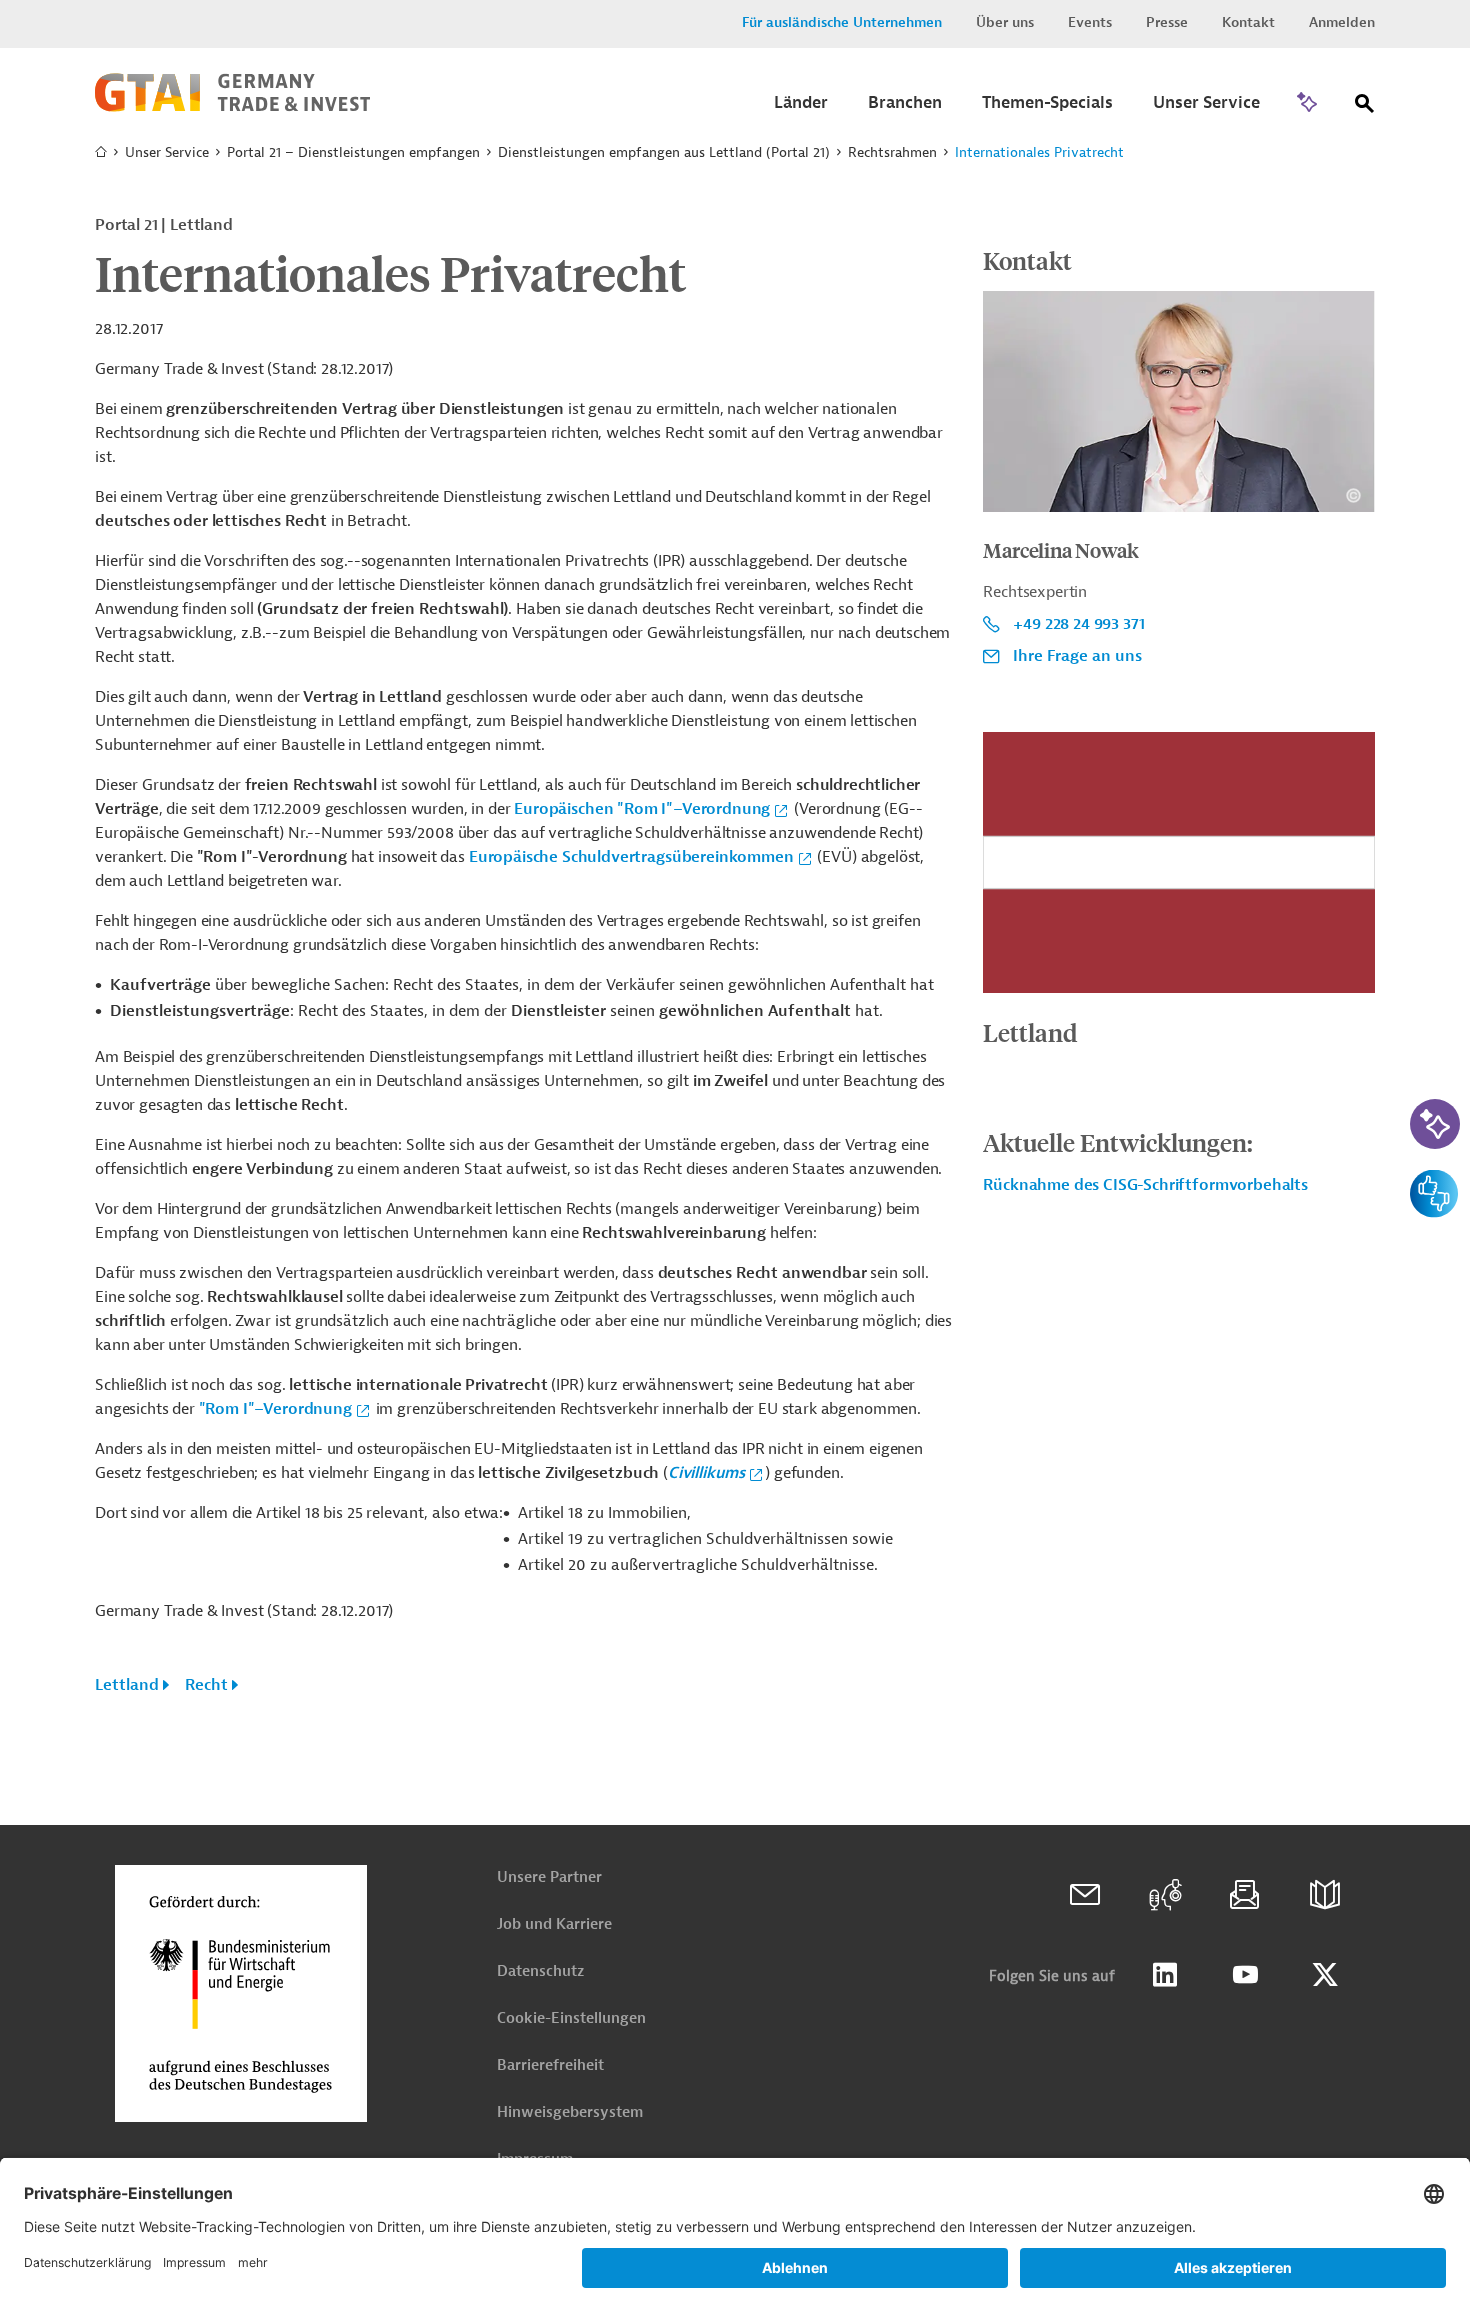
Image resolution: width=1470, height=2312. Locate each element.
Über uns (1005, 22)
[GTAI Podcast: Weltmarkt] (1165, 1895)
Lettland (127, 1685)
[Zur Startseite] (232, 107)
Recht (206, 1685)
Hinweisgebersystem (570, 2112)
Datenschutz (540, 1971)
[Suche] (1365, 107)
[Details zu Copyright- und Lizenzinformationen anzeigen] (1353, 495)
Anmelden (1342, 22)
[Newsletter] (1245, 1895)
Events (1090, 22)
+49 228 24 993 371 (1078, 624)
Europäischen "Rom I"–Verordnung (642, 809)
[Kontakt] (1085, 1895)
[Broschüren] (1325, 1895)
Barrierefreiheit (550, 2065)
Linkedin (1165, 1975)
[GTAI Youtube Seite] (1245, 1975)
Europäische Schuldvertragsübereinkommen (631, 857)
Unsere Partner (549, 1877)
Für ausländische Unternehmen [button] (842, 22)
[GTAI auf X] (1325, 1975)
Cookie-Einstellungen (571, 2018)
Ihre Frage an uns (1077, 656)
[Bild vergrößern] (1179, 863)
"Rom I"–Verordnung (275, 1409)
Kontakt (1248, 22)
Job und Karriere (554, 1924)
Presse (1167, 22)
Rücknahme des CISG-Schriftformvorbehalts (1145, 1185)
